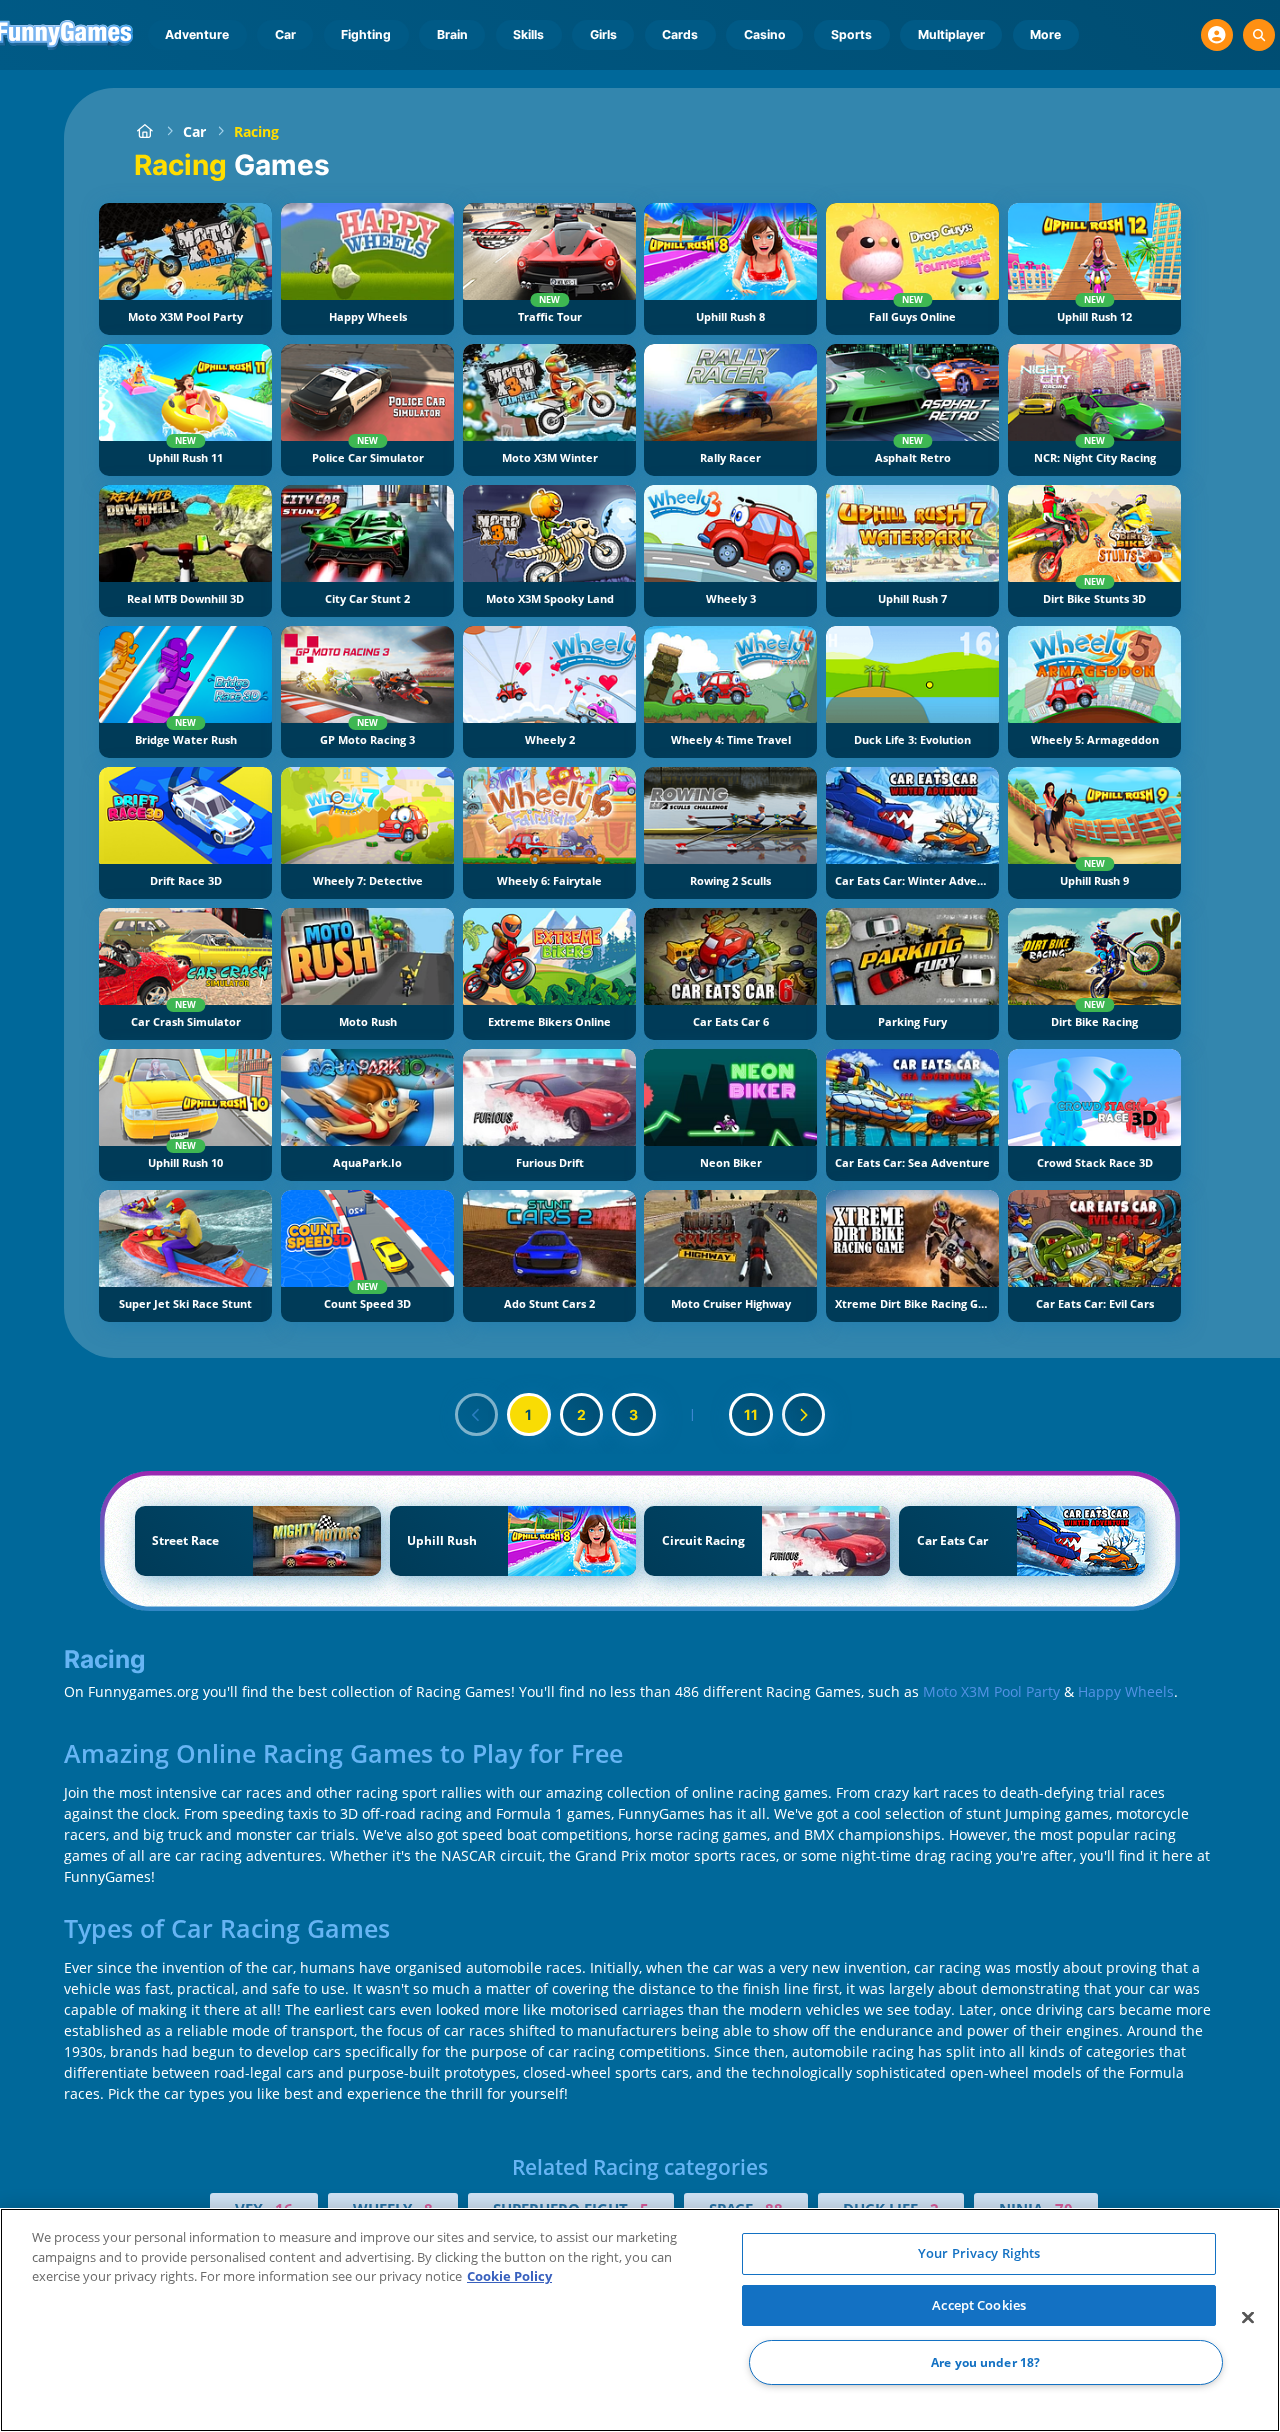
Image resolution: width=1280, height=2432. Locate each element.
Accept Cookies (979, 2305)
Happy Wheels (1126, 1691)
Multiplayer (951, 34)
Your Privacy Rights (979, 2253)
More (1045, 34)
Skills (528, 34)
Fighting (366, 34)
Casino (765, 34)
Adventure (197, 34)
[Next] (804, 1415)
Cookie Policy (509, 2276)
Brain (452, 34)
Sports (851, 34)
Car (285, 34)
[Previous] (477, 1415)
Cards (680, 34)
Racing (256, 131)
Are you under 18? (985, 2362)
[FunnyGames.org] (144, 131)
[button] (1217, 35)
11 (751, 1414)
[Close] (1248, 2318)
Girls (603, 34)
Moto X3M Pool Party (991, 1691)
